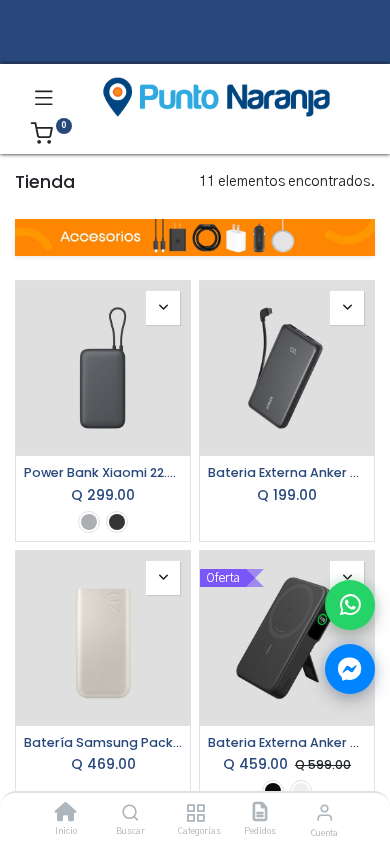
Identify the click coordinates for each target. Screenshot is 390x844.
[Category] (195, 815)
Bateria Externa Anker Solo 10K (287, 472)
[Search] (130, 815)
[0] (51, 137)
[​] (195, 47)
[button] (163, 308)
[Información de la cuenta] (324, 813)
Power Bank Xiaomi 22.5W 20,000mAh (103, 472)
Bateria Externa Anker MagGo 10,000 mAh (287, 742)
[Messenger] (350, 669)
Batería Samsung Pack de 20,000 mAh (103, 742)
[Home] (66, 815)
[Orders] (260, 815)
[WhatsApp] (350, 605)
